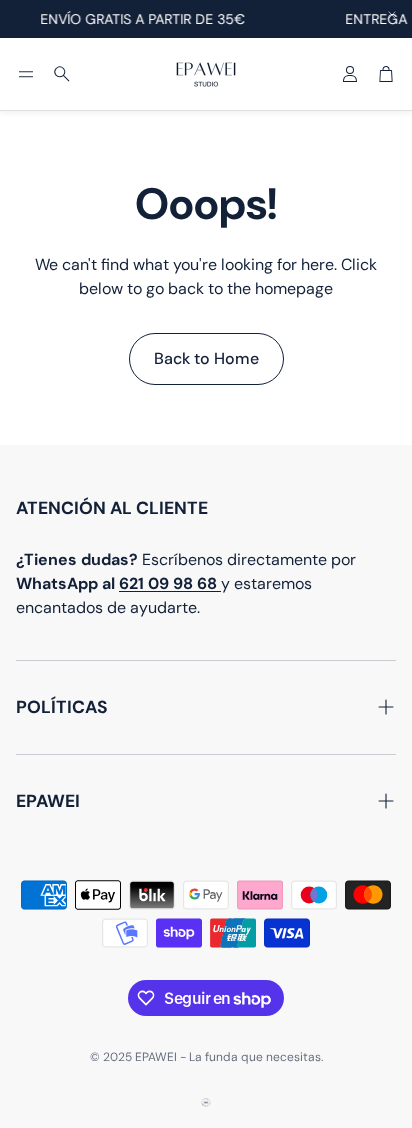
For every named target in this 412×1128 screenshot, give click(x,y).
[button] (26, 74)
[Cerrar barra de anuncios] (392, 15)
